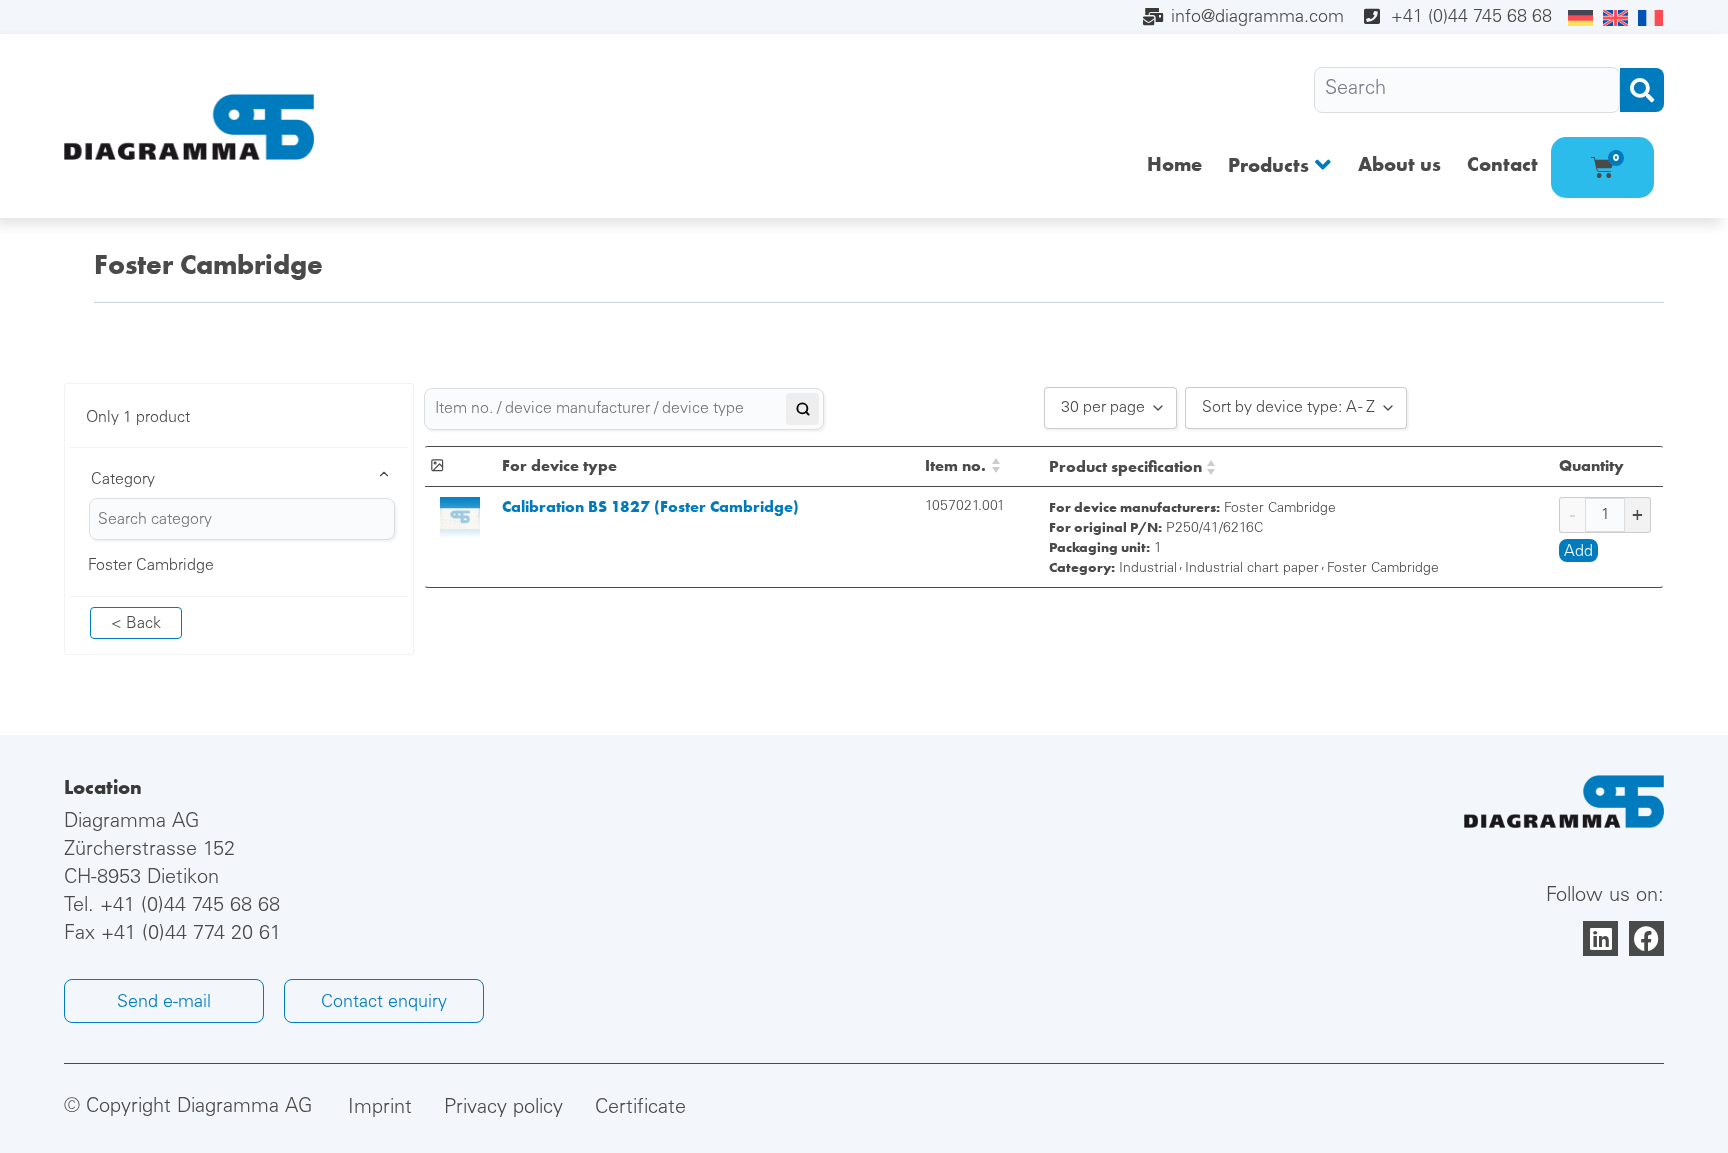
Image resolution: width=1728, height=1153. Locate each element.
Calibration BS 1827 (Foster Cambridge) (650, 506)
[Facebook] (1646, 938)
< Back (136, 624)
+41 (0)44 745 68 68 (190, 907)
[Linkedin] (1600, 938)
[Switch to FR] (1650, 19)
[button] (1280, 164)
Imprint (380, 1109)
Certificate (640, 1109)
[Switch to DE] (1580, 19)
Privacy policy (503, 1109)
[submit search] (1642, 90)
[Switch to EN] (1615, 19)
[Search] (1467, 90)
